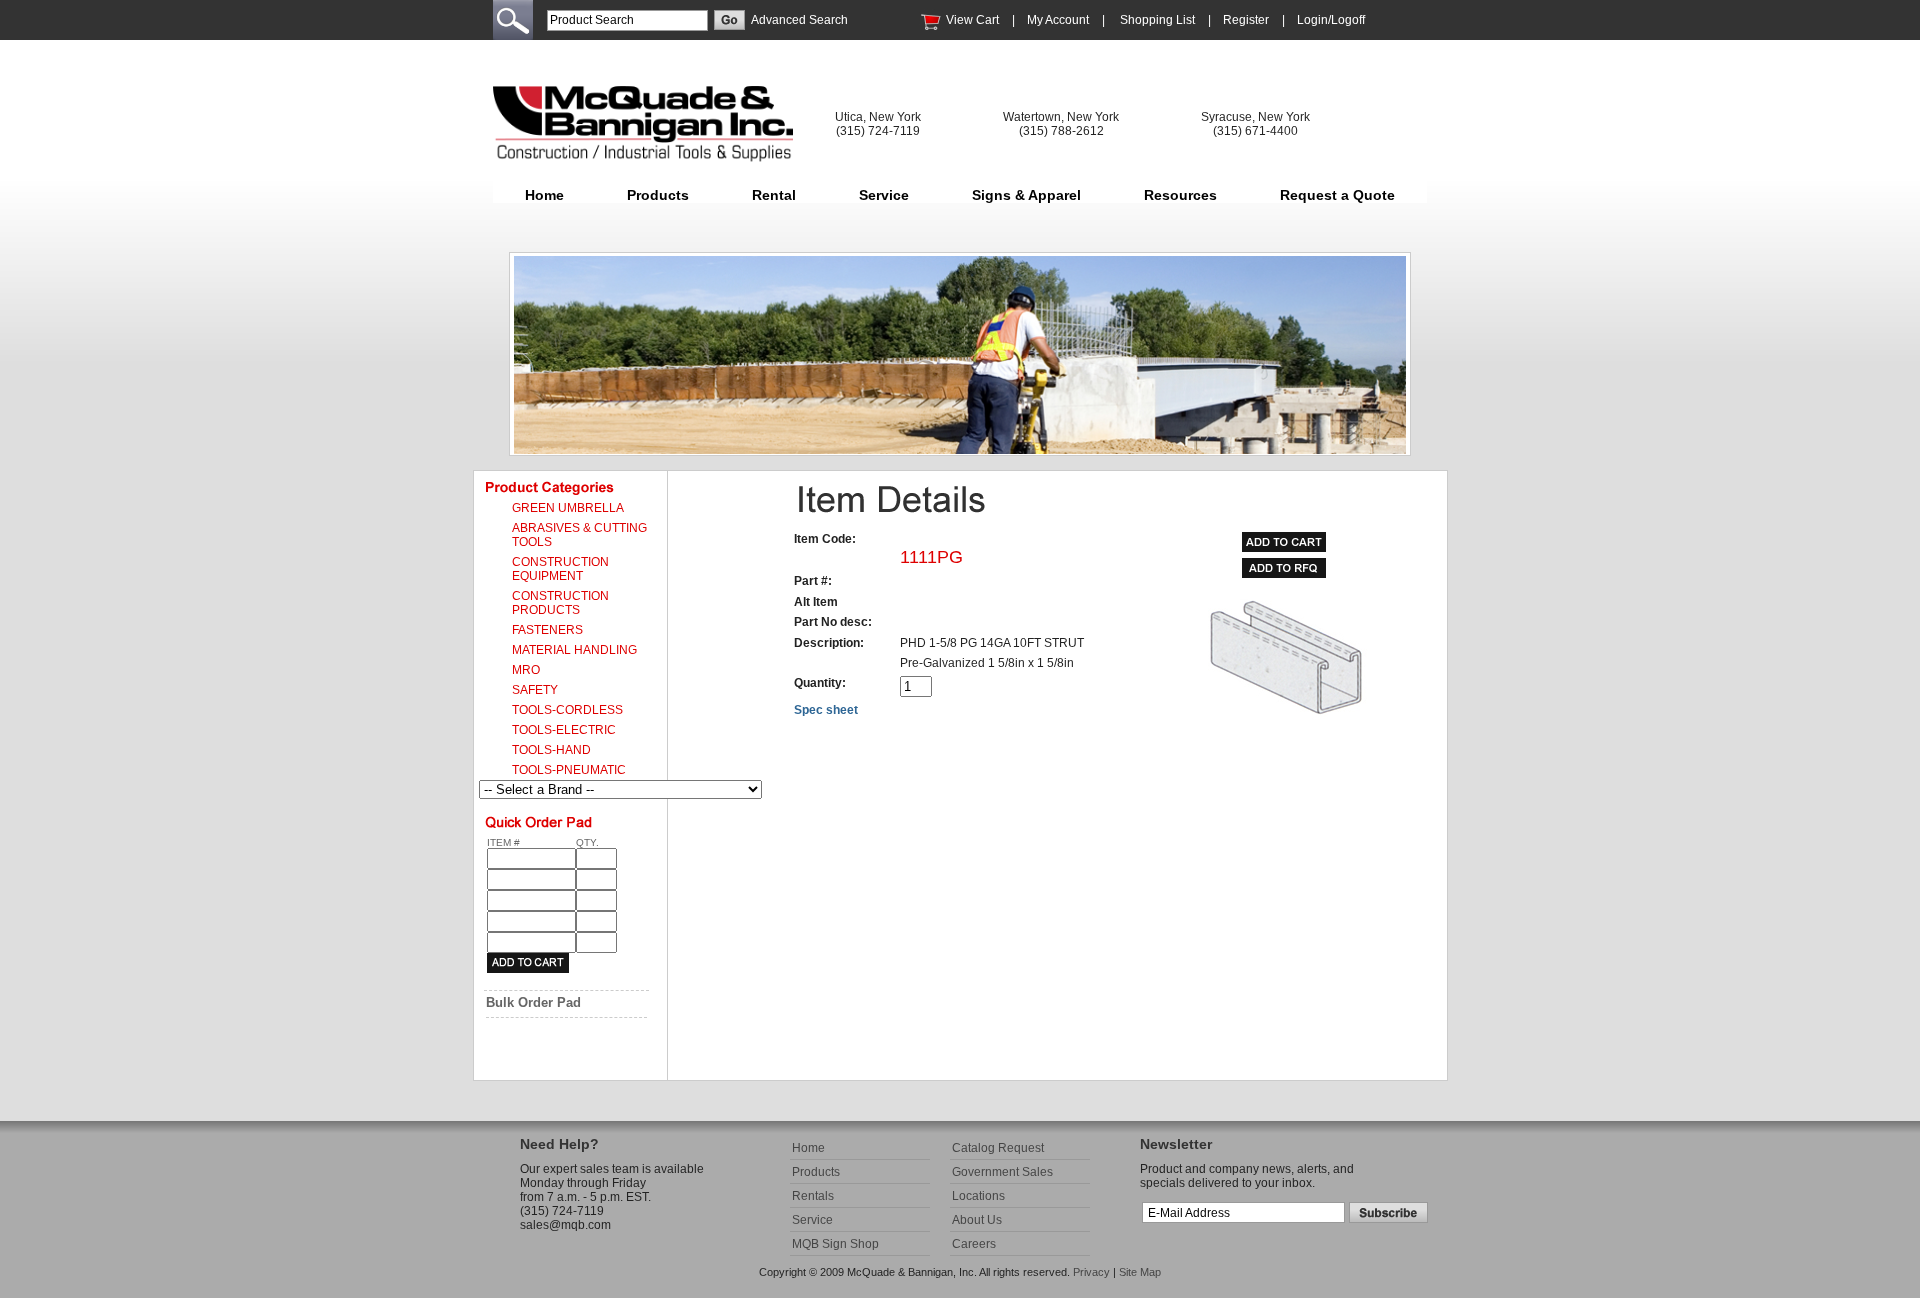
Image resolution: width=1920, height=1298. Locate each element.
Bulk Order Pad (533, 1002)
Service (884, 195)
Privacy (1091, 1272)
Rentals (813, 1196)
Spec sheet (826, 710)
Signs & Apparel (1026, 195)
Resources (1180, 195)
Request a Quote (1337, 195)
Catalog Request (998, 1148)
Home (544, 195)
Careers (974, 1244)
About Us (977, 1220)
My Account (1058, 20)
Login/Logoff (1331, 20)
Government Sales (1002, 1172)
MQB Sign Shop (835, 1244)
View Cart (972, 20)
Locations (978, 1196)
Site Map (1140, 1272)
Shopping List (1157, 20)
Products (658, 195)
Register (1246, 20)
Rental (774, 195)
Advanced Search (799, 20)
